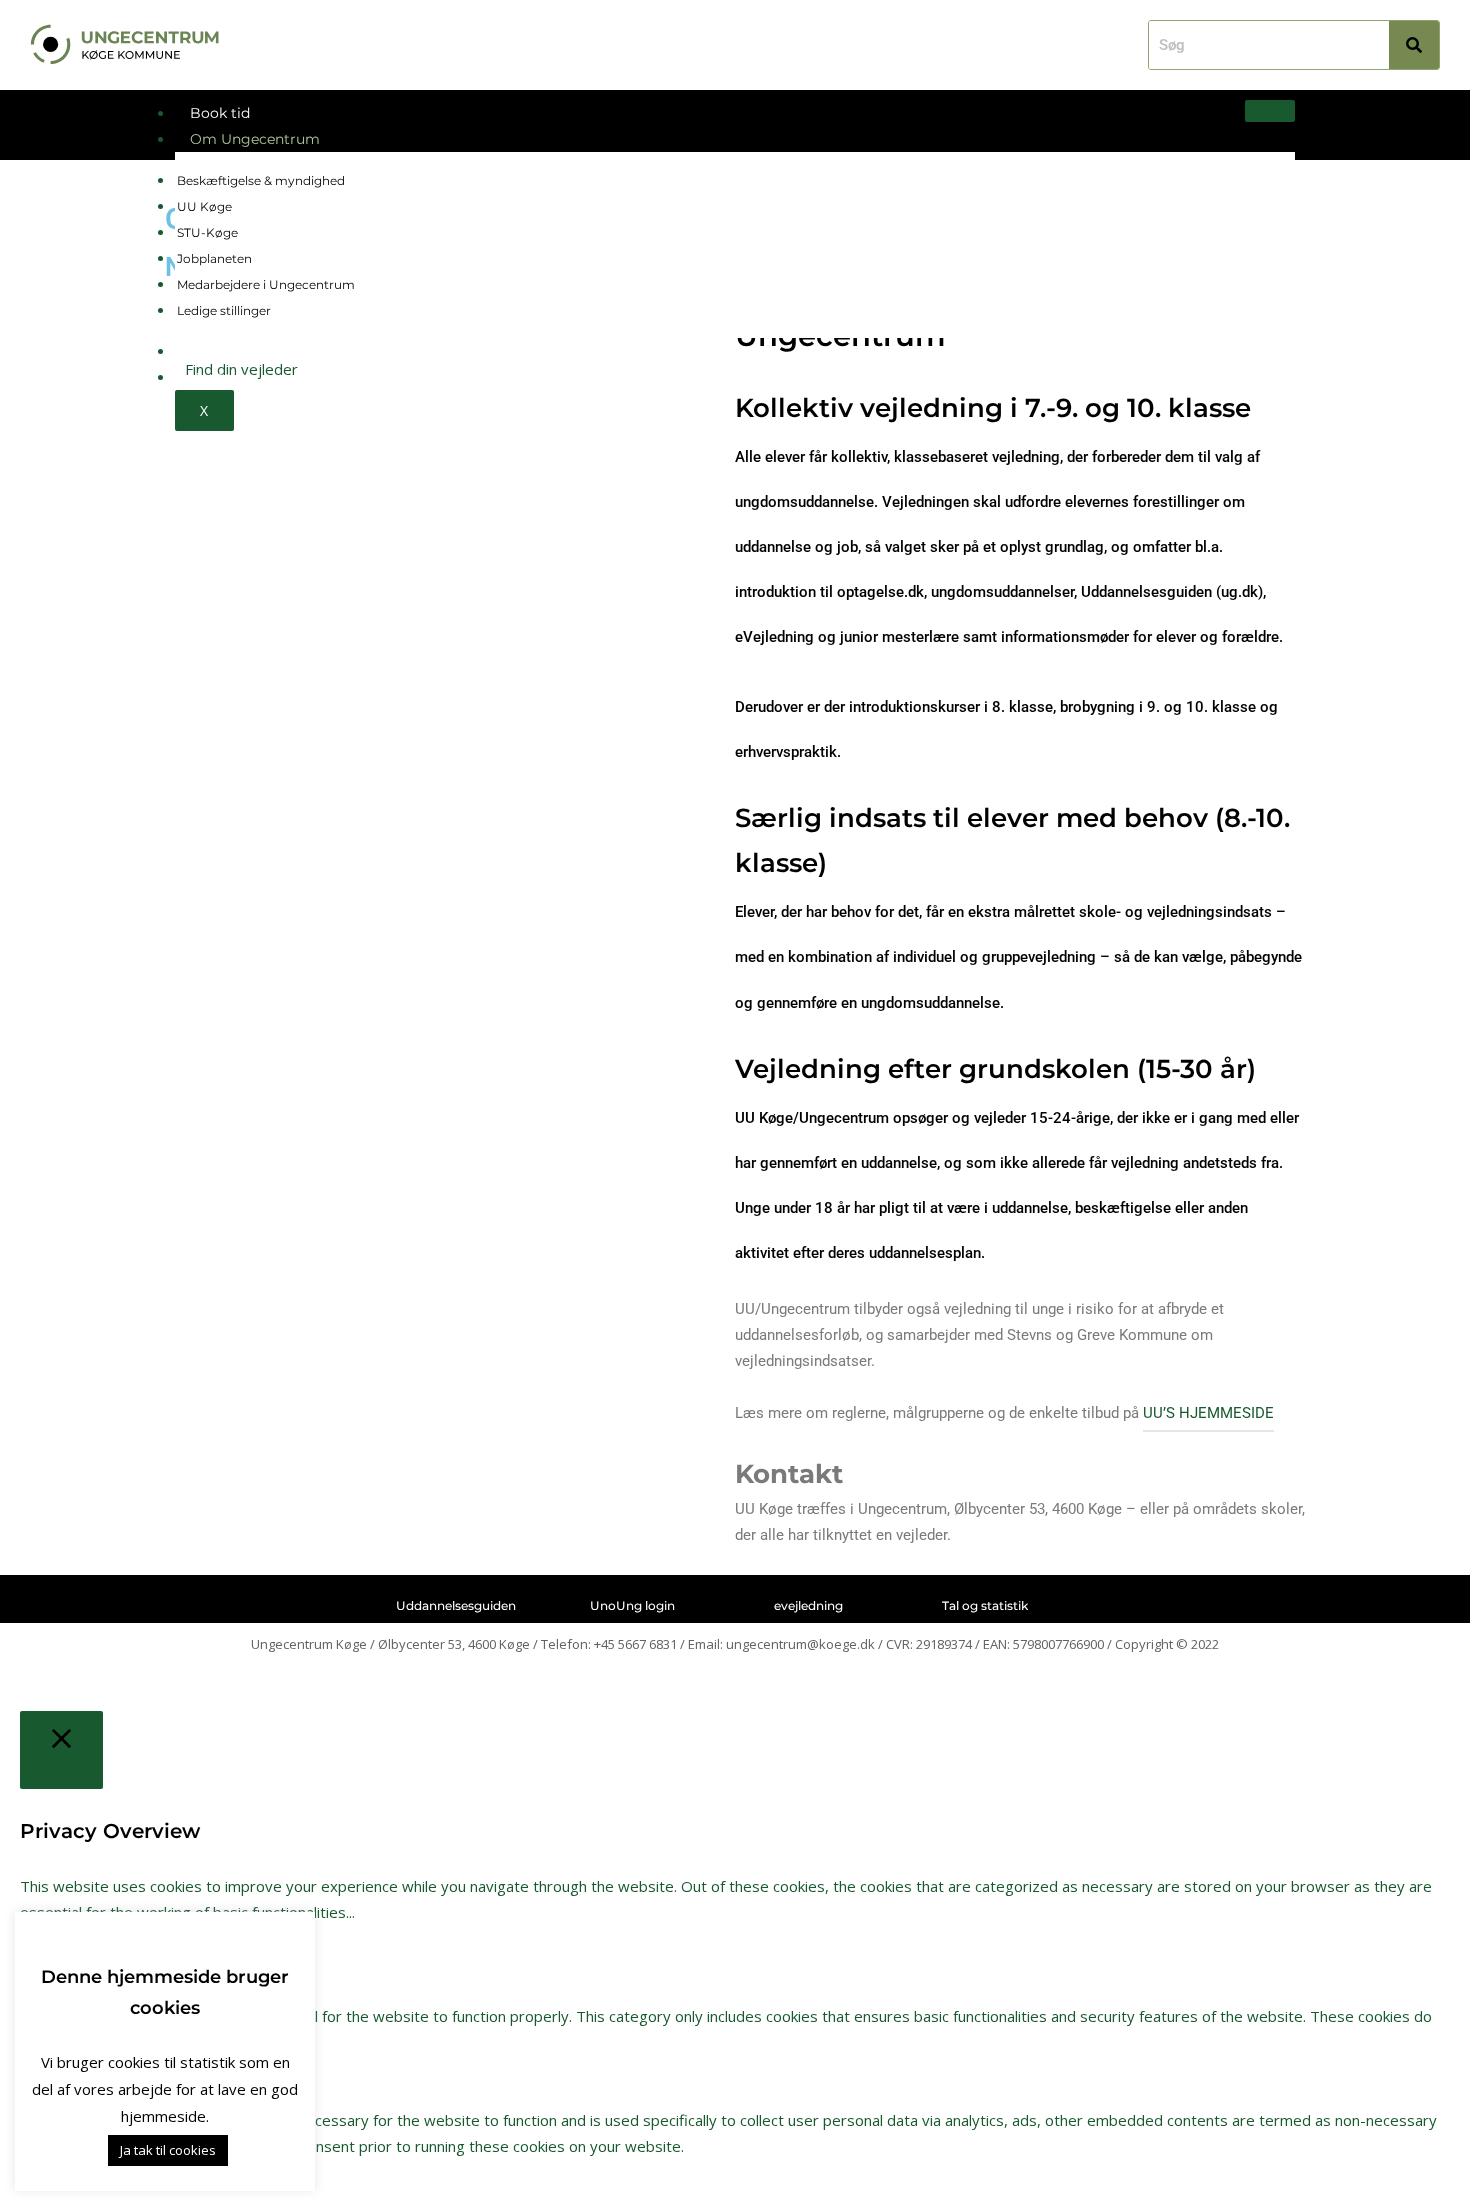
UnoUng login (632, 1605)
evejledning (808, 1605)
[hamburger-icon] (1270, 111)
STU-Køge (207, 232)
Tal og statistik (985, 1605)
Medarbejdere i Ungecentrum (266, 284)
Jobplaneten (214, 258)
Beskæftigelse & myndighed (261, 180)
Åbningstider (235, 351)
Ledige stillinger (224, 310)
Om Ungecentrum (255, 139)
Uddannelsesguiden (456, 1605)
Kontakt (218, 377)
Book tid (220, 113)
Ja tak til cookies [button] (168, 2150)
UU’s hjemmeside (1208, 1413)
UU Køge (204, 206)
